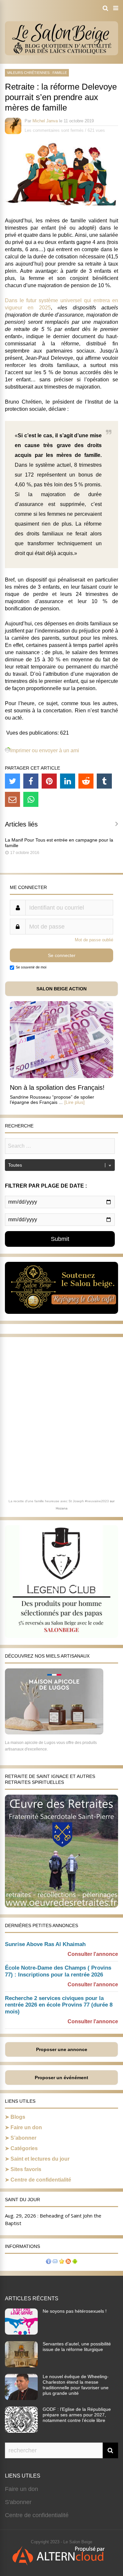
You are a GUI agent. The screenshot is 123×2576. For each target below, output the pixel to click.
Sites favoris (26, 2169)
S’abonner (23, 2138)
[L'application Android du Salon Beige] (75, 2262)
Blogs (18, 2117)
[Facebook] (31, 781)
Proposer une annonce (62, 2049)
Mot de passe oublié (94, 940)
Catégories (24, 2148)
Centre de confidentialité (41, 2180)
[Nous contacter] (55, 2262)
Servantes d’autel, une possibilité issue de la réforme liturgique (77, 2347)
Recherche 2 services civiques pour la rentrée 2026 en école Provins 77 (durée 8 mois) (59, 2005)
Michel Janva (45, 121)
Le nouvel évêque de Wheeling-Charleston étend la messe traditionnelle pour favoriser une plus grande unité (76, 2385)
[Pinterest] (49, 781)
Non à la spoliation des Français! (57, 1088)
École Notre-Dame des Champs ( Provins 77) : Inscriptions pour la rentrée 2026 (58, 1971)
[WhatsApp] (31, 799)
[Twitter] (12, 781)
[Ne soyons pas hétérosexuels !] (21, 2333)
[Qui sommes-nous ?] (49, 2262)
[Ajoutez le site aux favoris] (62, 2262)
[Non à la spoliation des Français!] (61, 1076)
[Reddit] (86, 781)
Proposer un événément (61, 2078)
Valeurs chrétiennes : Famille (37, 73)
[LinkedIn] (68, 781)
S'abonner (18, 2502)
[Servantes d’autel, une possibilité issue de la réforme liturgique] (21, 2365)
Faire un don (26, 2127)
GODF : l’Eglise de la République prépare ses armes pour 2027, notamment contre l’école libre (77, 2415)
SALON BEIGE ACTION (61, 989)
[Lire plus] (74, 1102)
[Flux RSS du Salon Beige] (68, 2262)
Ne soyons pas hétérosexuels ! (75, 2311)
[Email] (12, 799)
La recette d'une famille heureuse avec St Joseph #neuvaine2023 (59, 1501)
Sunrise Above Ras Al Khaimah (45, 1944)
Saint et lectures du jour (40, 2159)
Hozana (62, 1508)
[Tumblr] (104, 781)
